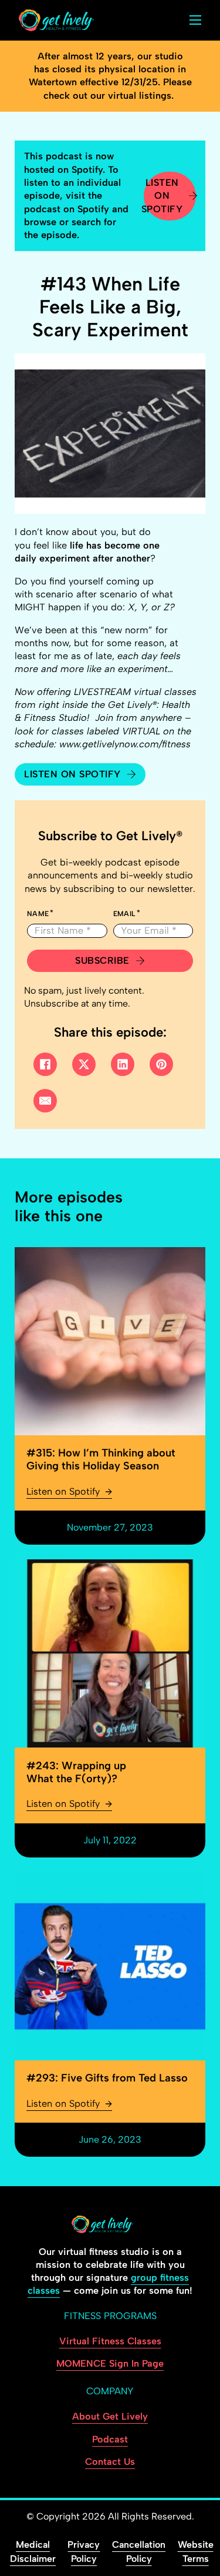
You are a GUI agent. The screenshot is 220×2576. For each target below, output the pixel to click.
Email (124, 914)
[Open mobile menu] (195, 20)
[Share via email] (45, 1101)
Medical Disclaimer (33, 2552)
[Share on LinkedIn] (123, 1064)
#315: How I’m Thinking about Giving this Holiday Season (101, 1459)
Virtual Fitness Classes (110, 2341)
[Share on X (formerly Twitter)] (84, 1064)
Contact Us (110, 2462)
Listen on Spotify (163, 196)
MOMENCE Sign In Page (110, 2363)
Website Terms (196, 2552)
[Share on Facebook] (45, 1064)
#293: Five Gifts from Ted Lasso (107, 2078)
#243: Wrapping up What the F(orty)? (76, 1772)
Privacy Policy (84, 2552)
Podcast (110, 2439)
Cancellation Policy (139, 2552)
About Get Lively (110, 2416)
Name (38, 914)
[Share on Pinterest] (161, 1064)
